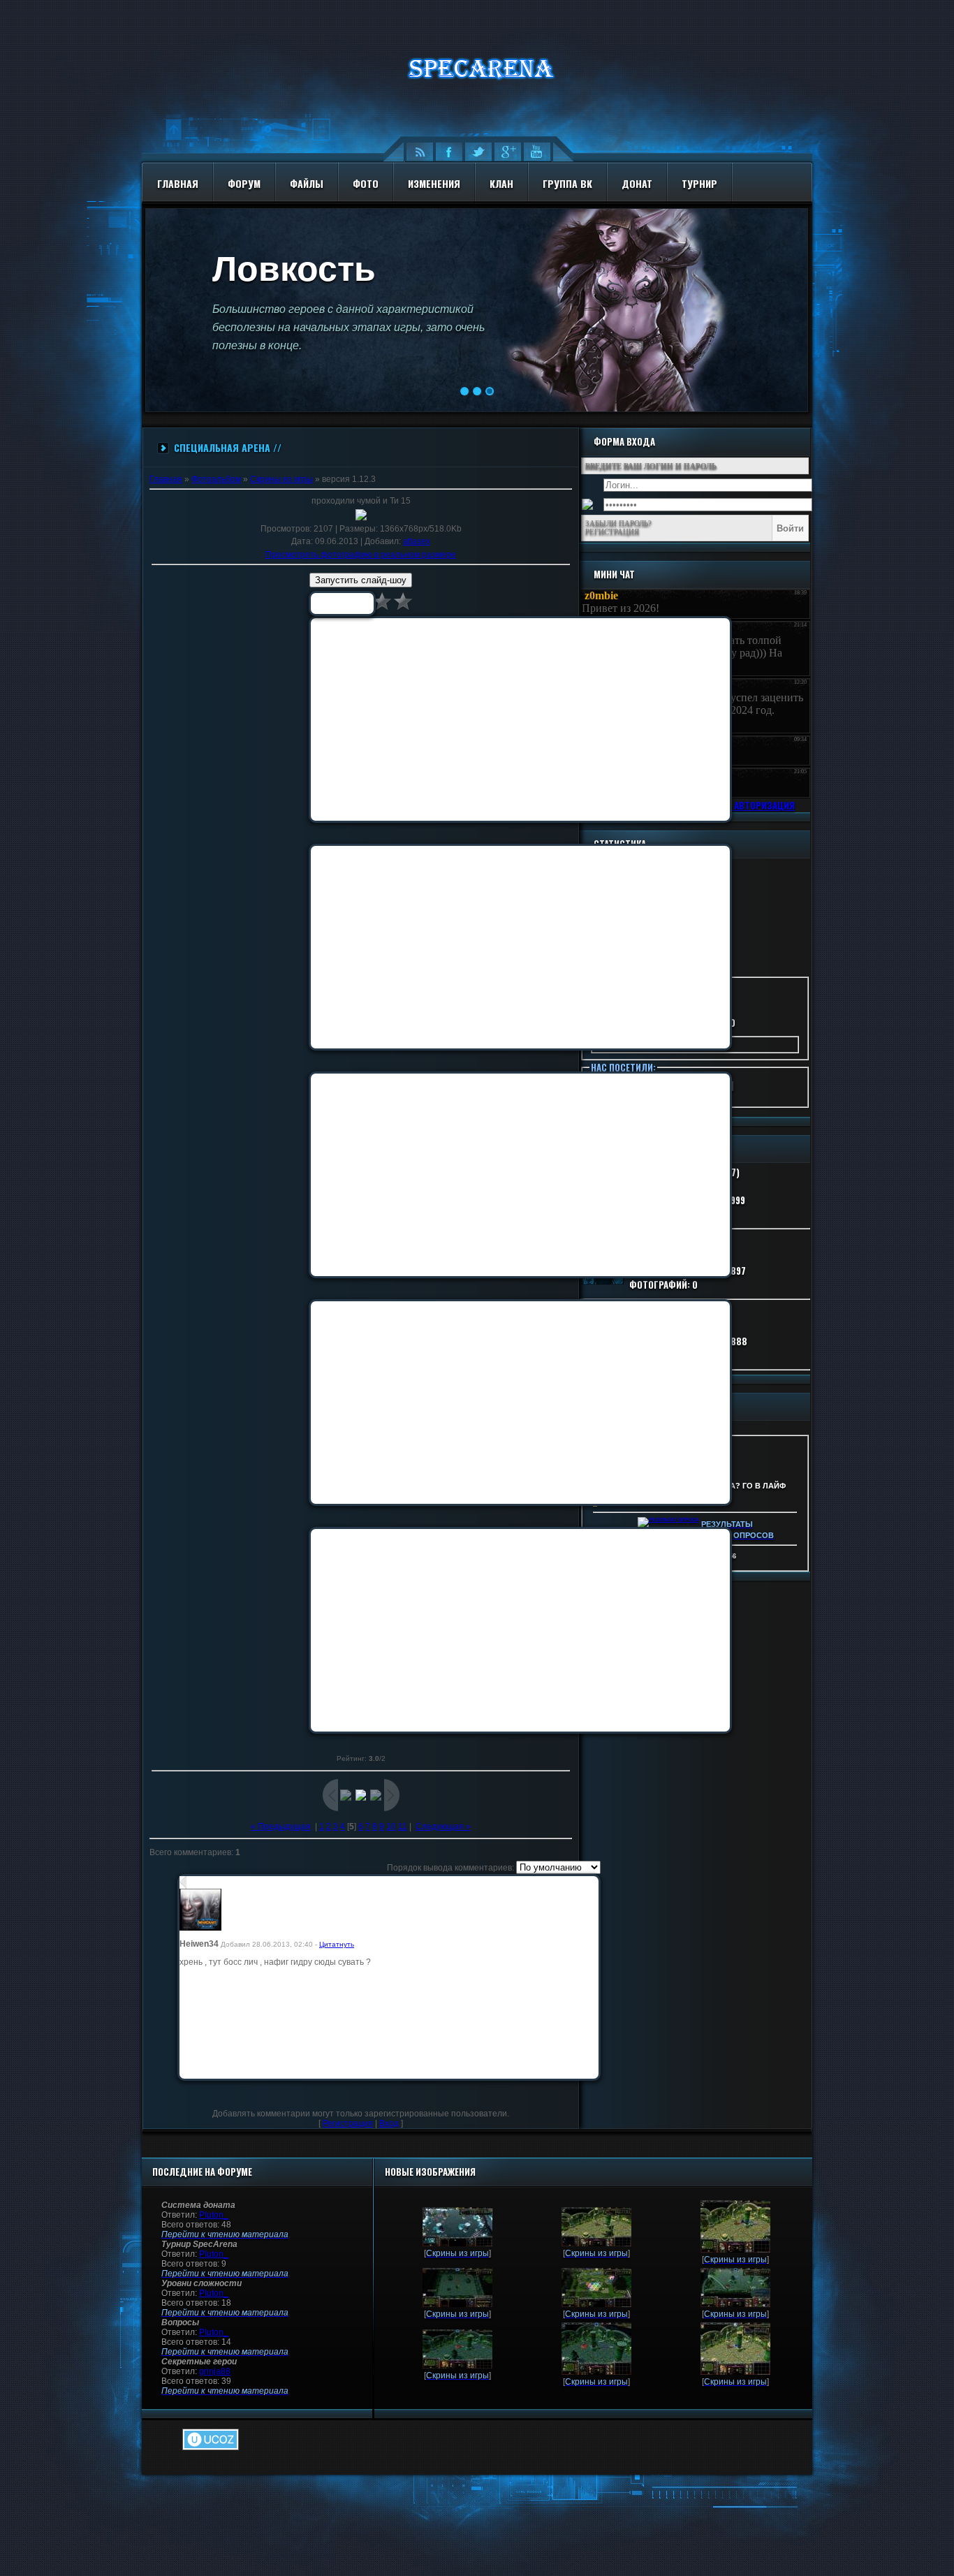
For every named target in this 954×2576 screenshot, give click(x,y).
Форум (244, 183)
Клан (501, 183)
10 (391, 1827)
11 (403, 1827)
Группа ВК (567, 183)
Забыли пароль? (618, 523)
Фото (366, 183)
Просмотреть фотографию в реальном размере (361, 555)
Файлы (307, 183)
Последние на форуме (202, 2172)
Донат (637, 183)
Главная (178, 183)
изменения (434, 183)
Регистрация (348, 2123)
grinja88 (215, 2371)
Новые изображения (430, 2172)
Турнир (699, 183)
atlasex (417, 541)
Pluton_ (214, 2215)
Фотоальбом (216, 479)
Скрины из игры (281, 479)
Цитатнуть (337, 1944)
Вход (389, 2123)
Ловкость (294, 269)
